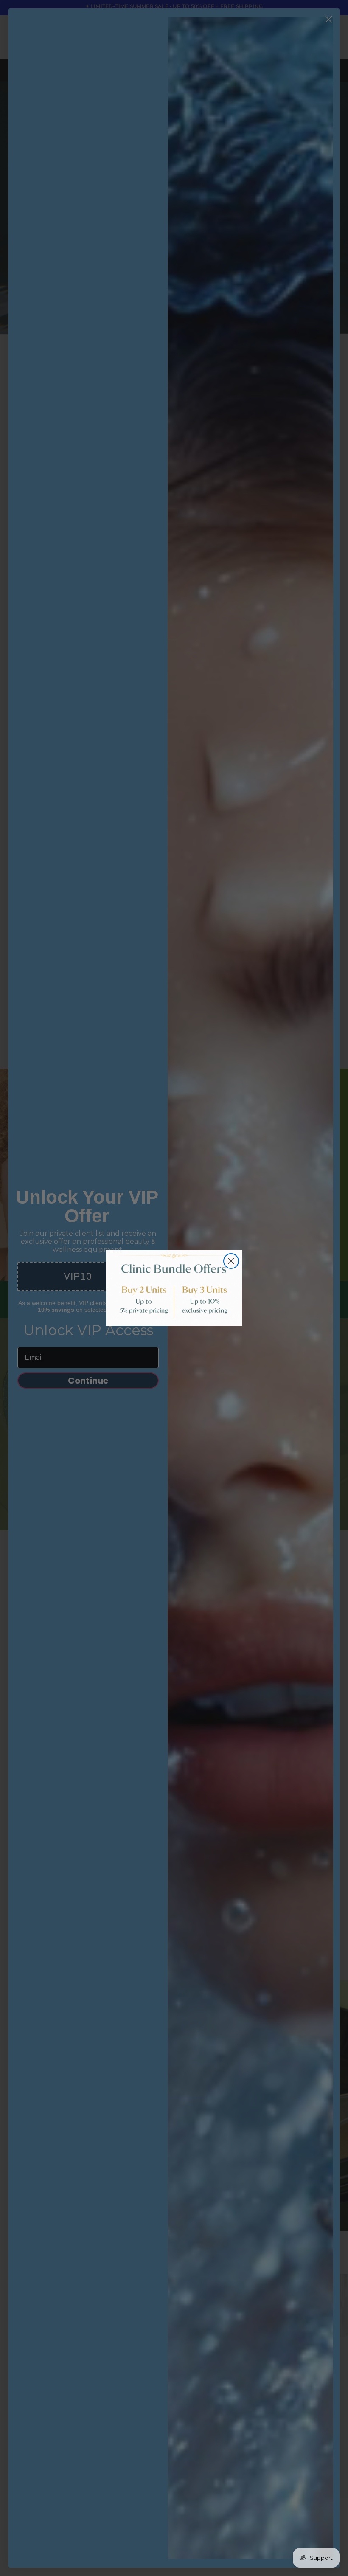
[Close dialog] (231, 1261)
